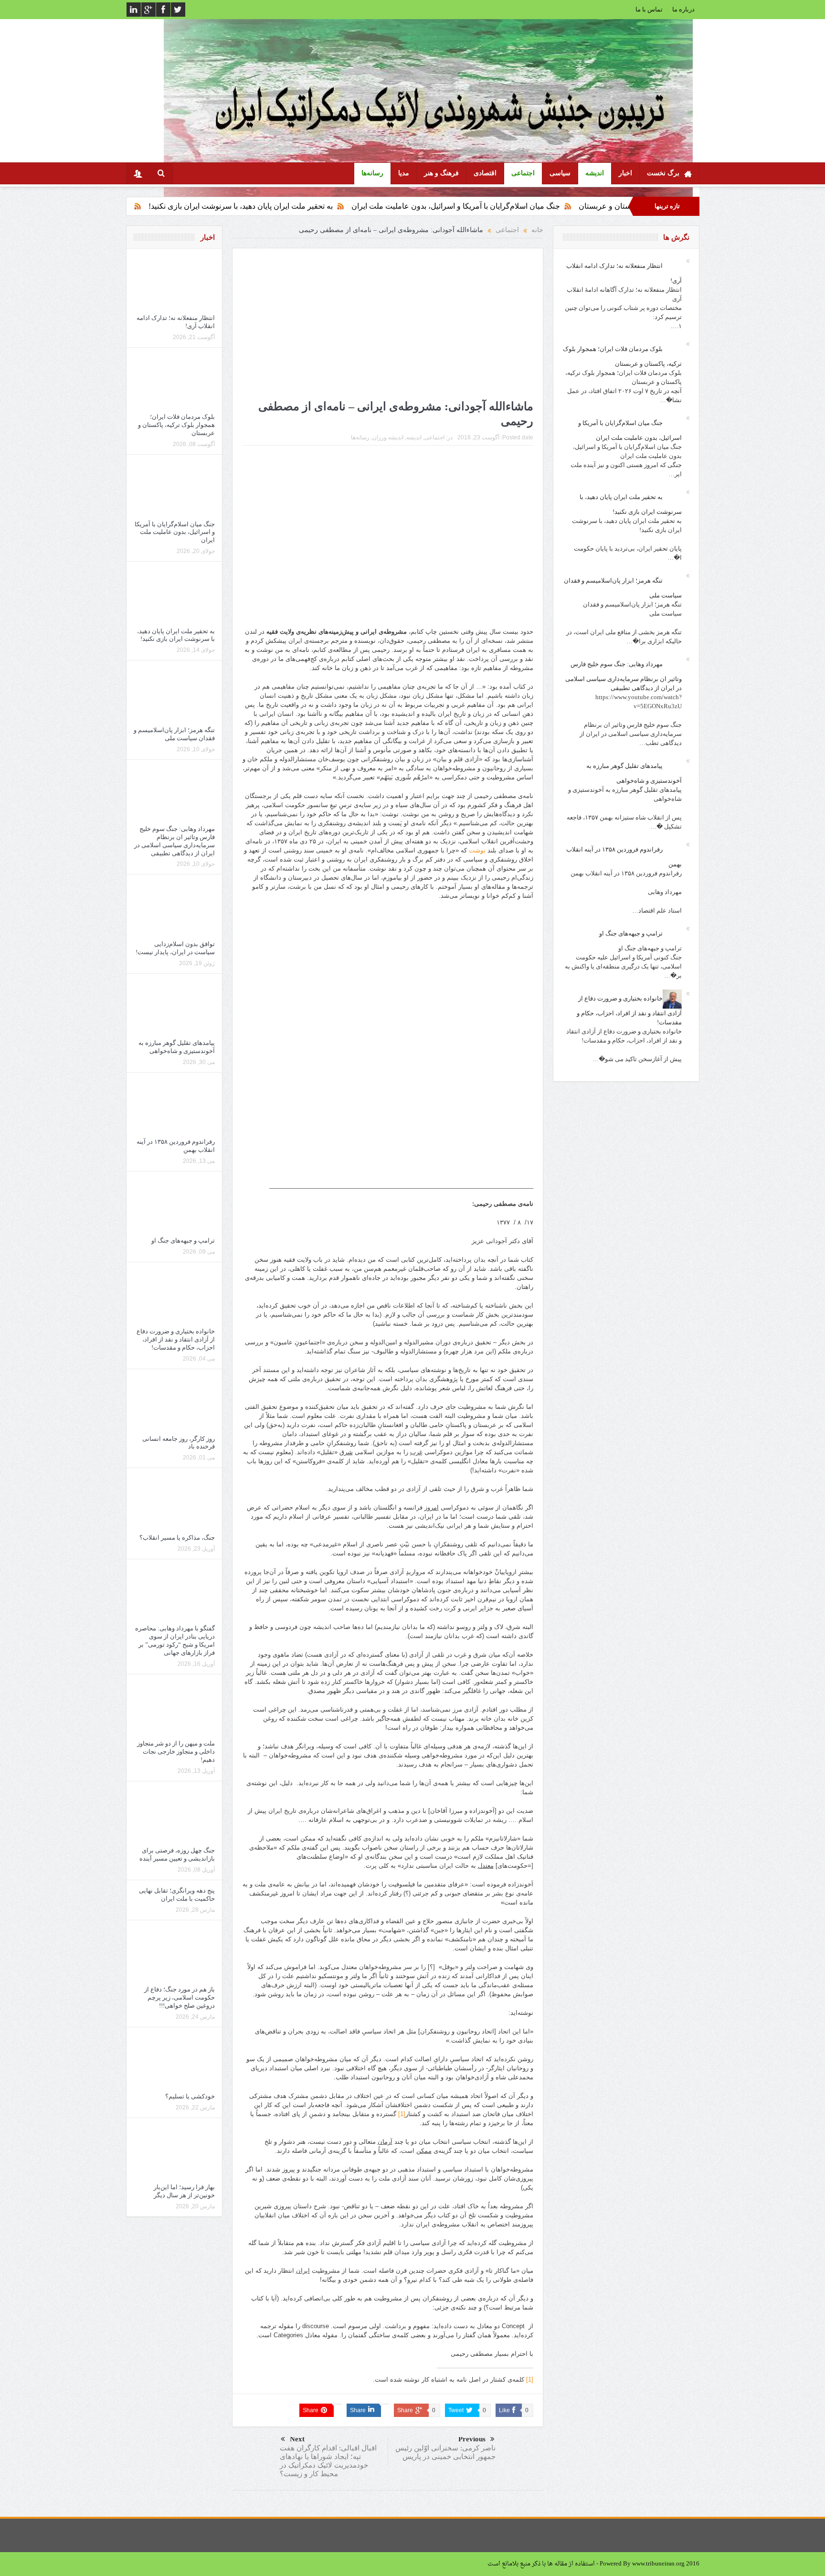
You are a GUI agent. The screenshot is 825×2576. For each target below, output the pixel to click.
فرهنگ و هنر (441, 173)
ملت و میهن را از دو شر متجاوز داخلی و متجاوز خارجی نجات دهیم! (176, 1751)
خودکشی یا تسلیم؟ (190, 2096)
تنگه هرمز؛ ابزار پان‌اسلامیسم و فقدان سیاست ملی (166, 206)
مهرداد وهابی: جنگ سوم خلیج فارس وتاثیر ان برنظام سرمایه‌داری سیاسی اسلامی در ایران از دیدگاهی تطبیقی (175, 841)
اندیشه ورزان (388, 437)
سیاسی (560, 173)
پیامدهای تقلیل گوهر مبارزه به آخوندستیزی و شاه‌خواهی (177, 1047)
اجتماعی (523, 173)
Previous (472, 2439)
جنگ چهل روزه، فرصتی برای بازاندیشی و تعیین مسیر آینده (176, 1854)
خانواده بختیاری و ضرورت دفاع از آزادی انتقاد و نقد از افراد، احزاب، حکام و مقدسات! (176, 1339)
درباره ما (683, 9)
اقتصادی (485, 173)
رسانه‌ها (372, 173)
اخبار (625, 173)
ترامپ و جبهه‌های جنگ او (183, 1240)
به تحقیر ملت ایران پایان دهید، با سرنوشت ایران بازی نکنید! (357, 206)
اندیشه (595, 173)
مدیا (404, 173)
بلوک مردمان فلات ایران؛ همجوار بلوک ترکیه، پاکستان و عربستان (176, 425)
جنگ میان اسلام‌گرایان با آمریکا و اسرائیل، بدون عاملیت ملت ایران (572, 206)
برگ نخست (663, 173)
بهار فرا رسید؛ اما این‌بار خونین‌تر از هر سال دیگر (184, 2191)
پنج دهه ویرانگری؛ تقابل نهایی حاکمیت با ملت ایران (177, 1895)
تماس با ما (649, 9)
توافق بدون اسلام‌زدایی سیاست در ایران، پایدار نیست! (175, 948)
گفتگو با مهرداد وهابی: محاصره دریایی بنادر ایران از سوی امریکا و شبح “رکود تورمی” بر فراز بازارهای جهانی (175, 1640)
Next (297, 2439)
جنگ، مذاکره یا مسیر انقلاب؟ (177, 1538)
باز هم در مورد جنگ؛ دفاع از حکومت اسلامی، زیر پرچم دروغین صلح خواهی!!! (180, 1997)
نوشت (477, 850)
